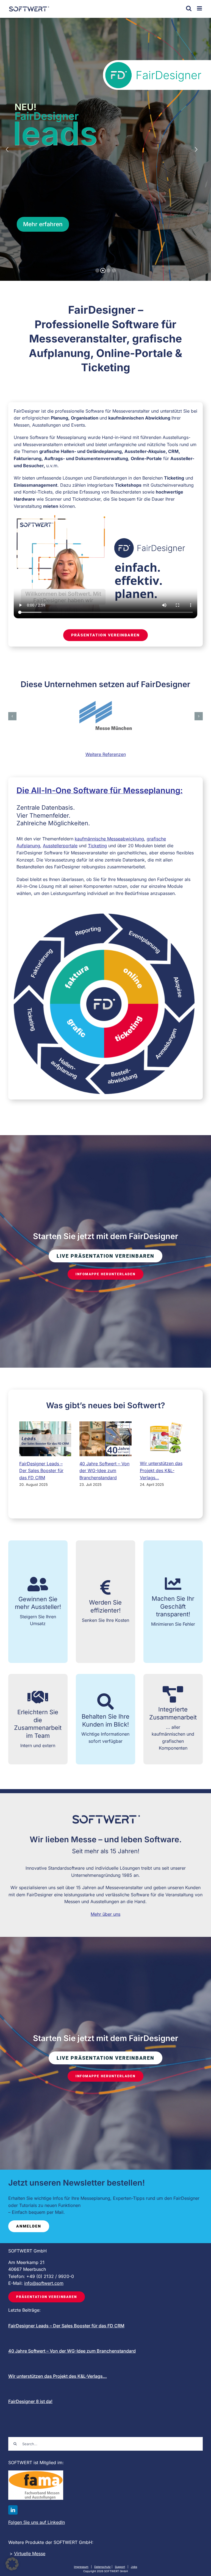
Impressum (81, 2567)
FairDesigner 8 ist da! (30, 2401)
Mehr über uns (105, 1914)
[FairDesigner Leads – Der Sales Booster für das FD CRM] (45, 1439)
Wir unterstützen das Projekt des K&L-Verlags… (161, 1470)
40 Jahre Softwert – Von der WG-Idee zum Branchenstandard (104, 1471)
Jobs (134, 2567)
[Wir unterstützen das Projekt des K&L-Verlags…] (166, 1439)
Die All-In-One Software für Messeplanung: (100, 790)
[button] (12, 716)
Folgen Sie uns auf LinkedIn (37, 2522)
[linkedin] (13, 2510)
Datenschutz (102, 2567)
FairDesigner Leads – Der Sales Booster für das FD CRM (41, 1471)
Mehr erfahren (43, 224)
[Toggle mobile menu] (200, 8)
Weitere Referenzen (106, 754)
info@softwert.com (44, 2283)
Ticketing (97, 846)
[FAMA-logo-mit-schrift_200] (36, 2473)
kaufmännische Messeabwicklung (109, 839)
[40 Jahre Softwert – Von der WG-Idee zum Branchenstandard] (105, 1439)
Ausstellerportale (60, 846)
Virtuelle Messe (30, 2554)
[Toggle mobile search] (189, 8)
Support (120, 2567)
